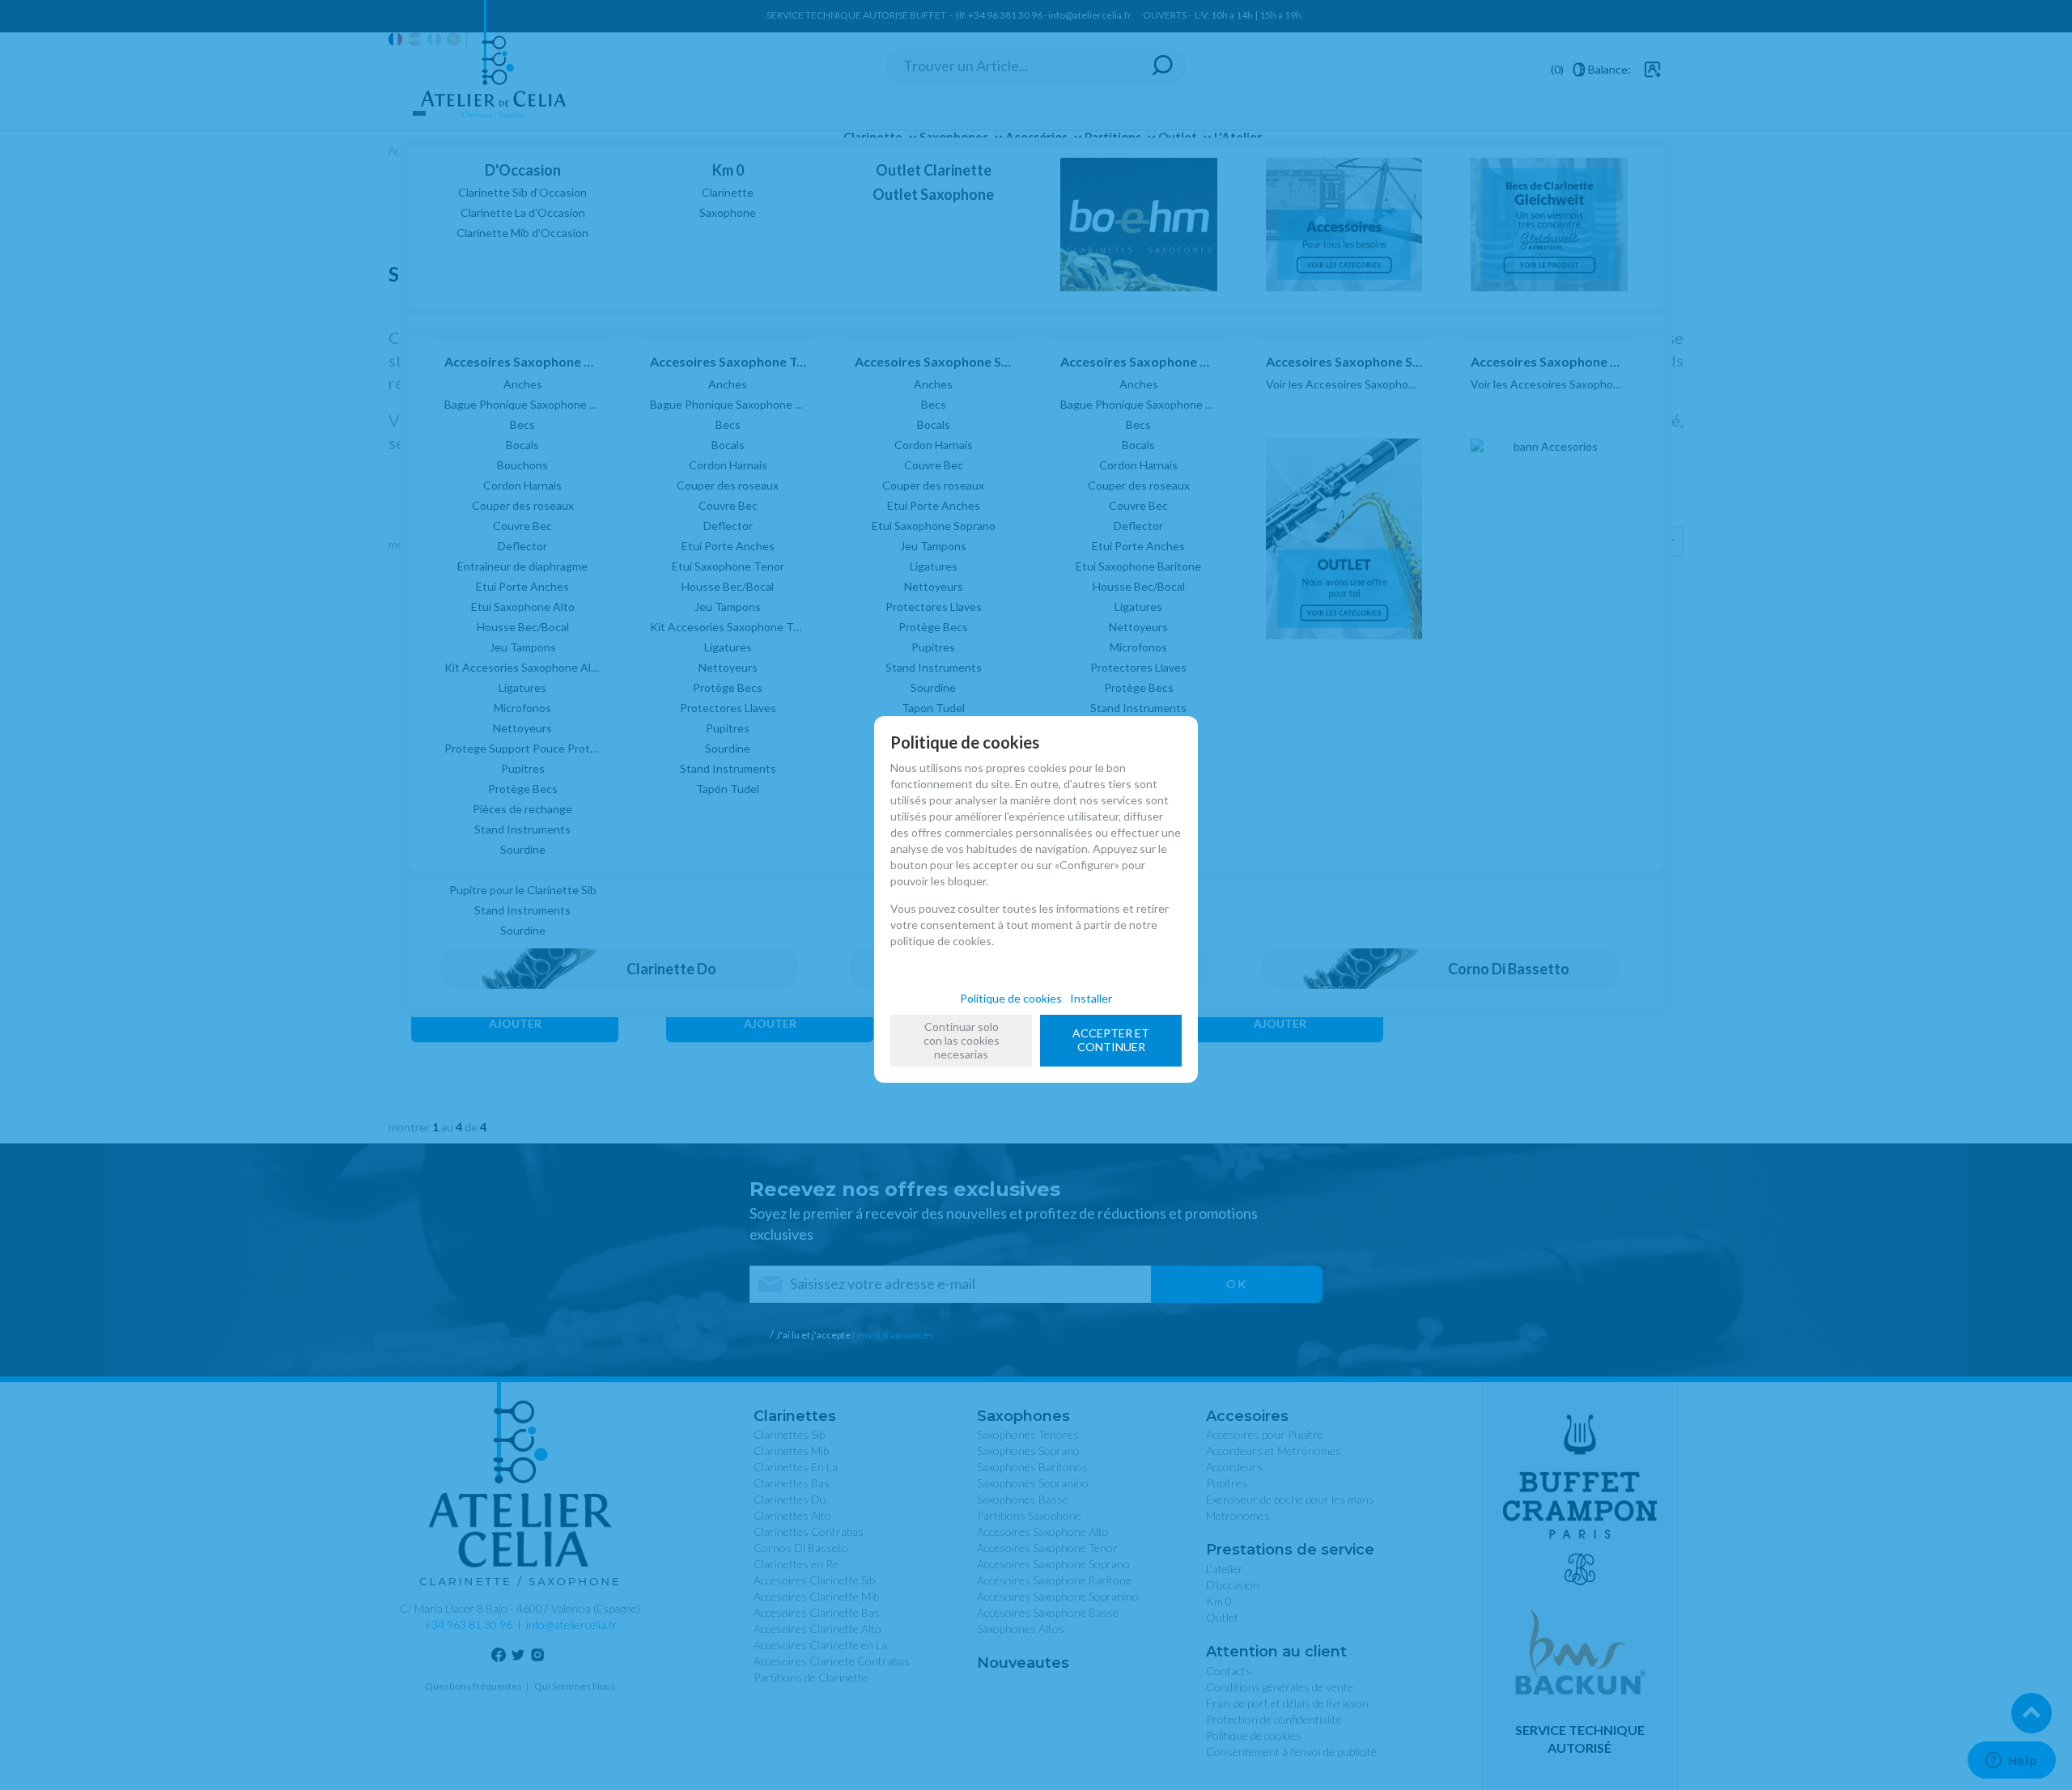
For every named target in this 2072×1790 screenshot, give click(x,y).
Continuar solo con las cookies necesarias (962, 1040)
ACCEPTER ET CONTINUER (1111, 1040)
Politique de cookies (1011, 998)
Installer (1091, 998)
